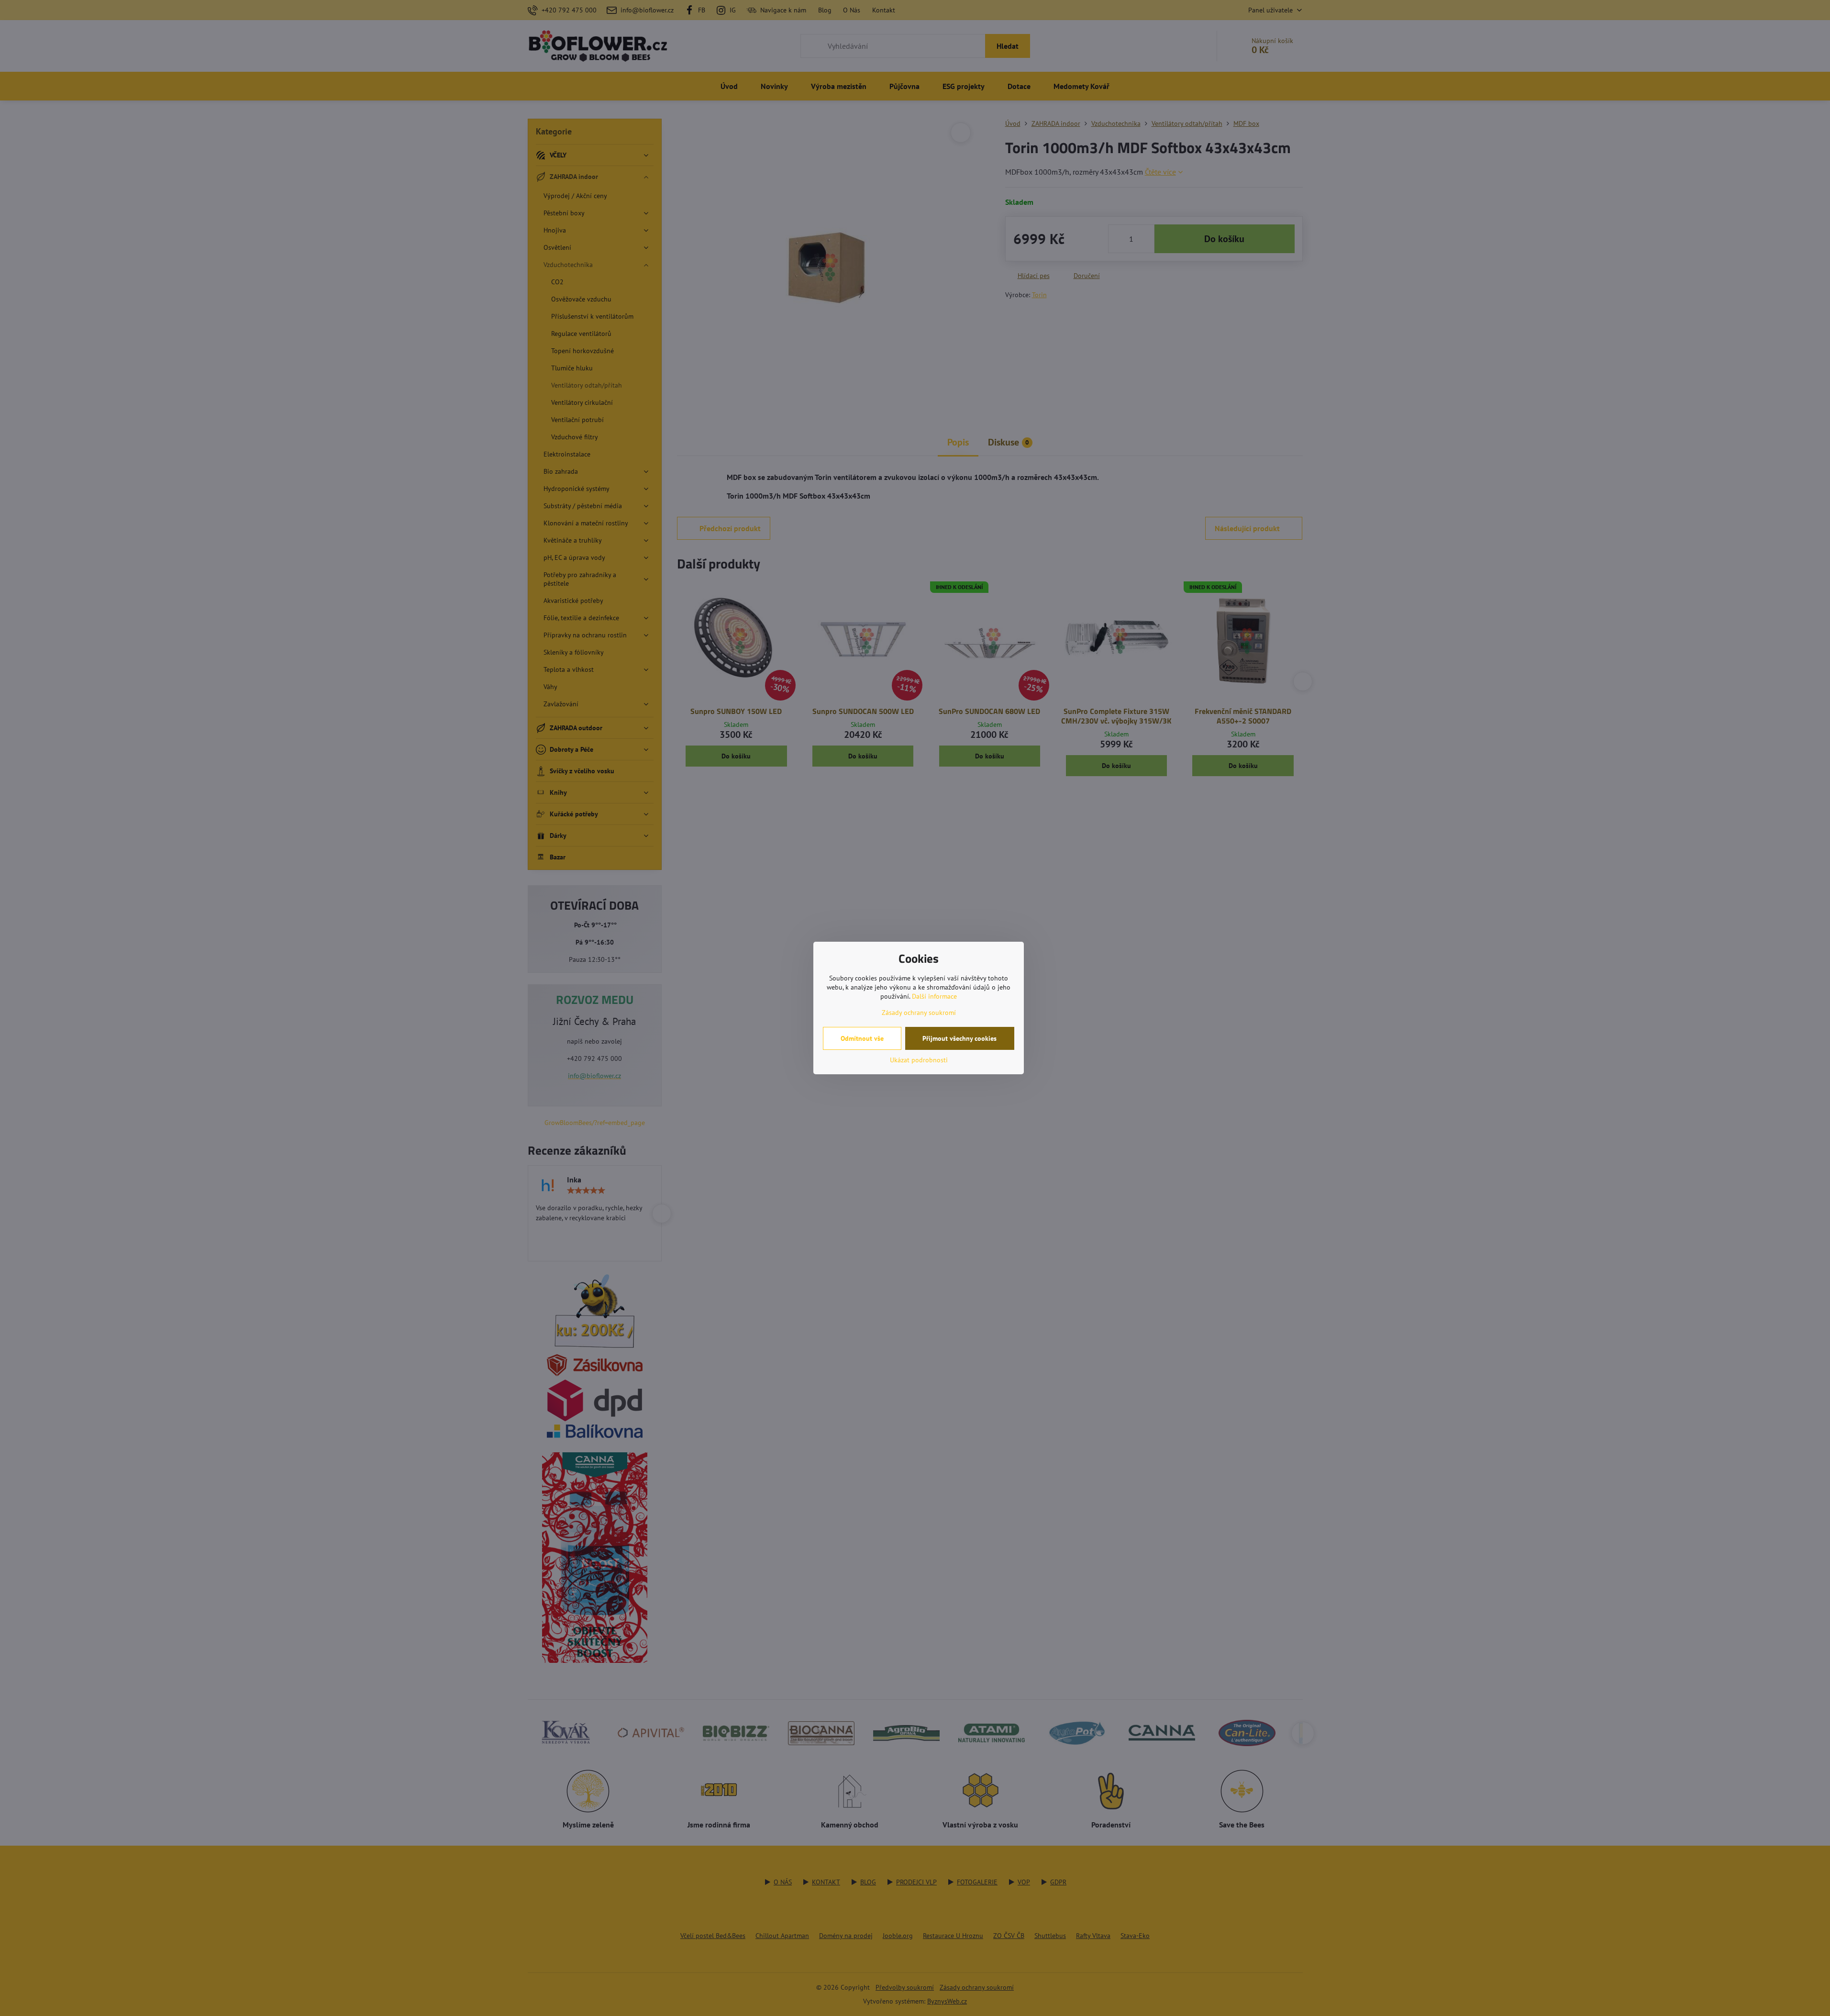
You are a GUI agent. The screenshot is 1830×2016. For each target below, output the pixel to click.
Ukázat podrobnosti (919, 1060)
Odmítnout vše (862, 1038)
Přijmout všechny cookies (959, 1038)
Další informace (934, 996)
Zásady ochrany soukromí (919, 1013)
